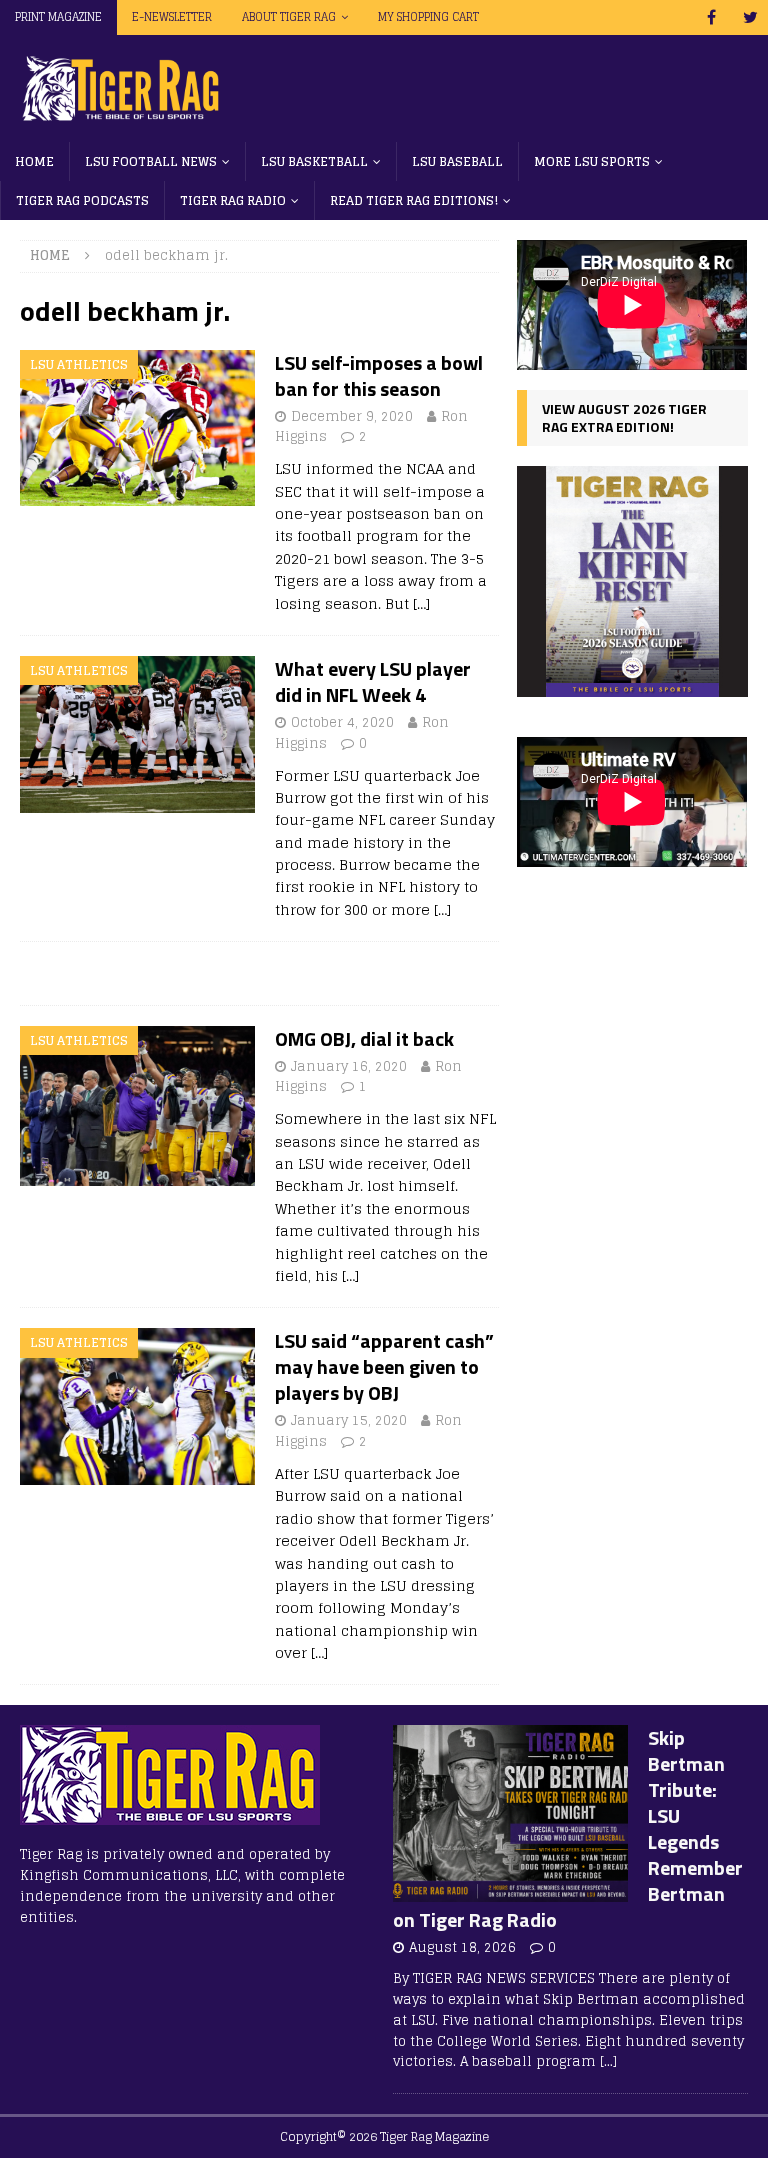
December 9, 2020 (352, 416)
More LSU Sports (592, 161)
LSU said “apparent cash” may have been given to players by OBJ (384, 1366)
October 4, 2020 (342, 722)
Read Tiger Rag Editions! (414, 200)
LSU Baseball (457, 161)
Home (34, 161)
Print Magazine (58, 17)
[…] (421, 603)
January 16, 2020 (349, 1066)
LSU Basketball (314, 161)
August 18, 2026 (462, 1947)
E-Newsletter (172, 17)
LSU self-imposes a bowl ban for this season (379, 375)
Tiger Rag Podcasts (82, 200)
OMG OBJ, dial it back (364, 1038)
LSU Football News (151, 161)
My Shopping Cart (428, 17)
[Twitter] (750, 17)
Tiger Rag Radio (233, 200)
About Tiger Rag (289, 17)
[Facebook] (711, 17)
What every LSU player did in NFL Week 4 (373, 681)
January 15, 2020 (349, 1420)
